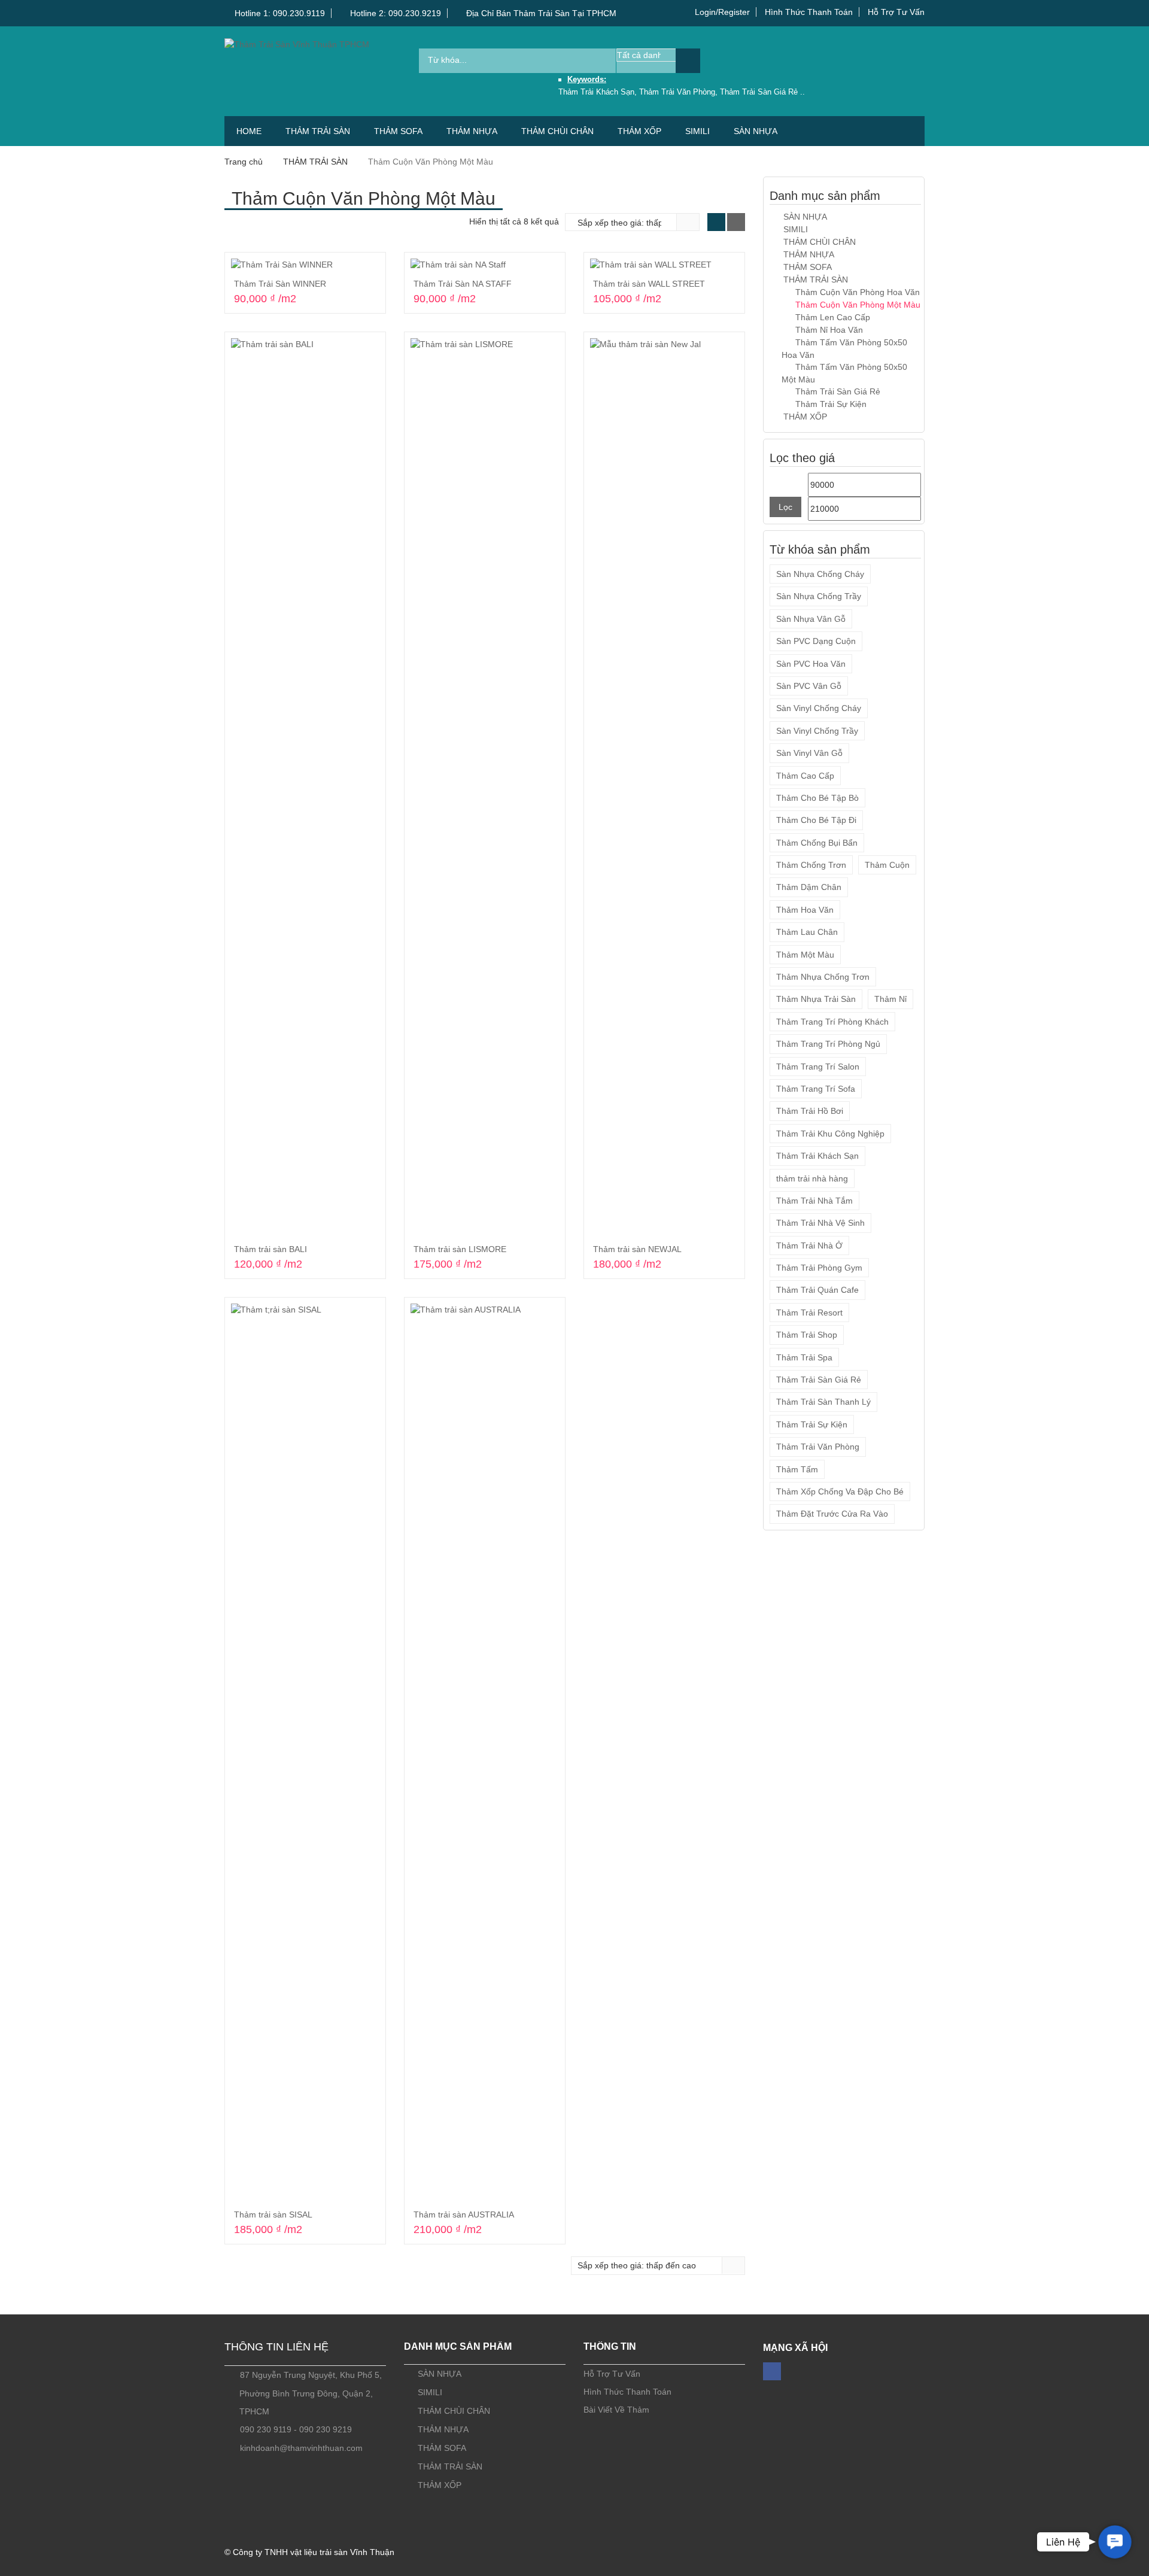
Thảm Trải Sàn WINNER (280, 284)
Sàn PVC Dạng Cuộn (816, 641)
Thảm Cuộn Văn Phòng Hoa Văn (858, 292)
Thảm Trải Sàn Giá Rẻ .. (762, 92)
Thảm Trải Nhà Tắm (814, 1201)
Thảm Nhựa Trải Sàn (816, 999)
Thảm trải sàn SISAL (273, 2214)
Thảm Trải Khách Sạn (817, 1156)
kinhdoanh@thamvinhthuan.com (301, 2448)
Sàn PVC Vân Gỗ (809, 686)
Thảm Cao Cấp (805, 776)
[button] (1115, 2542)
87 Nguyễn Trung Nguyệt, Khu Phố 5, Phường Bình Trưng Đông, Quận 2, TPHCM (311, 2393)
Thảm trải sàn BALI (270, 1249)
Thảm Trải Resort (809, 1313)
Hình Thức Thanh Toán (809, 12)
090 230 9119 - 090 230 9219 (296, 2429)
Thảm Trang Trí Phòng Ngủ (828, 1044)
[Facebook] (772, 2371)
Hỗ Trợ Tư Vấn (896, 12)
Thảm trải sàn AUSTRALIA (464, 2214)
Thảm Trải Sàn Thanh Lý (823, 1402)
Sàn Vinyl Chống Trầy (817, 731)
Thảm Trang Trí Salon (818, 1067)
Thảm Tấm (797, 1469)
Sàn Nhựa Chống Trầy (819, 596)
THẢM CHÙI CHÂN (557, 131)
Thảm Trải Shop (807, 1335)
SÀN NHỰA (756, 131)
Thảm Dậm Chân (809, 887)
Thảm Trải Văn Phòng (818, 1447)
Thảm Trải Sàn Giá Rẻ (838, 391)
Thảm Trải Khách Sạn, (599, 92)
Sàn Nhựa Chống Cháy (820, 574)
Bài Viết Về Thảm (616, 2410)
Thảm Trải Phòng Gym (819, 1268)
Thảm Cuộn (887, 865)
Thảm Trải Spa (804, 1357)
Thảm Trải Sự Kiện (831, 404)
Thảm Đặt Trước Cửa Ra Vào (832, 1514)
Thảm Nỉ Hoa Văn (829, 330)
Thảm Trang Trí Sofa (816, 1089)
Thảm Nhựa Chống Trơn (823, 977)
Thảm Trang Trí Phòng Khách (832, 1022)
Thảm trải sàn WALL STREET (649, 284)
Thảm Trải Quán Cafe (817, 1290)
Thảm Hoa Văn (805, 910)
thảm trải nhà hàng (812, 1178)
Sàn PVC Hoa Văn (811, 664)
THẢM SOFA (398, 131)
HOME (249, 131)
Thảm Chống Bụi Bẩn (817, 843)
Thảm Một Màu (805, 955)
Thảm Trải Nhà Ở (809, 1246)
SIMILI (697, 131)
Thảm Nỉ (890, 999)
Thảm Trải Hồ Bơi (810, 1111)
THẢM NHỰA (472, 131)
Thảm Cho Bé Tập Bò (817, 798)
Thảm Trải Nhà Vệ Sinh (820, 1223)
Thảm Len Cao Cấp (833, 317)
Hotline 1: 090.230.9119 (279, 13)
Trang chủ (244, 162)
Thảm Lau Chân (807, 932)
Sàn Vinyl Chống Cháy (819, 708)
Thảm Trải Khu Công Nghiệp (830, 1134)
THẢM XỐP (639, 131)
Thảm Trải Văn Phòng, (680, 92)
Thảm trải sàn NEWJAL (637, 1249)
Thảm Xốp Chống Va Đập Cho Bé (840, 1491)
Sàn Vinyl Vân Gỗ (809, 753)
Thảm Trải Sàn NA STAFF (463, 284)
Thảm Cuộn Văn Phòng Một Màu (858, 305)
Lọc (785, 507)
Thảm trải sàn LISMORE (460, 1249)
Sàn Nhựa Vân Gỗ (811, 619)
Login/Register (722, 12)
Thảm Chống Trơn (811, 865)
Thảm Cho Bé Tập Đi (816, 820)
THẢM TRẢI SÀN (318, 131)
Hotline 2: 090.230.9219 (394, 13)
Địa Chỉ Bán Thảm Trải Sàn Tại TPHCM (540, 13)
